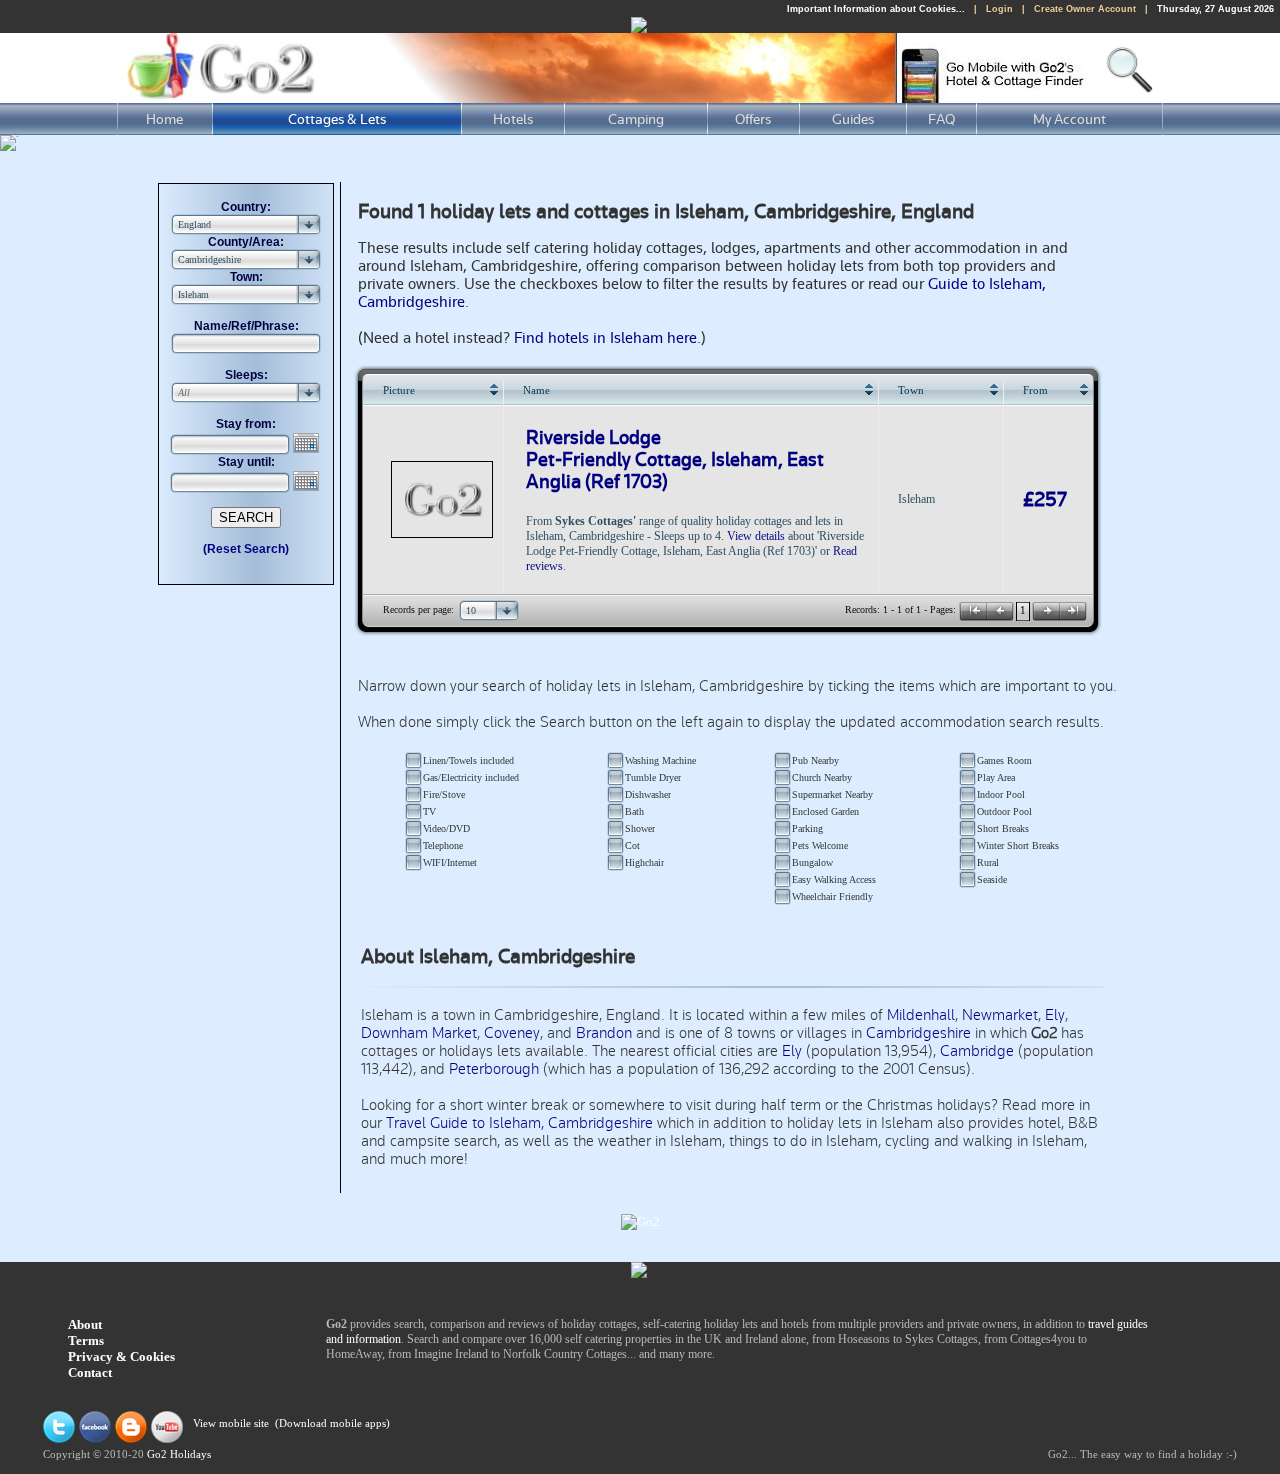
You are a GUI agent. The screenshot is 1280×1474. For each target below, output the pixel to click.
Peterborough (494, 1069)
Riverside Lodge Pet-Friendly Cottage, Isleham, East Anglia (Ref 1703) (675, 460)
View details (756, 536)
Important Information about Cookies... (876, 9)
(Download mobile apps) (332, 1424)
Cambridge (977, 1051)
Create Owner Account (1085, 9)
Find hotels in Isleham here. (607, 338)
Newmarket (1000, 1015)
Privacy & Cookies (121, 1356)
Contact (90, 1372)
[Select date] (308, 443)
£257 (1045, 500)
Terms (86, 1340)
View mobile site (231, 1424)
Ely (1055, 1015)
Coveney (512, 1033)
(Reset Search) (246, 549)
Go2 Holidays (179, 1454)
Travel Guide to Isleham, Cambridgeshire (519, 1123)
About (85, 1324)
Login (999, 9)
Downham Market (419, 1033)
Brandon (604, 1033)
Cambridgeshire (918, 1033)
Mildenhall (921, 1015)
